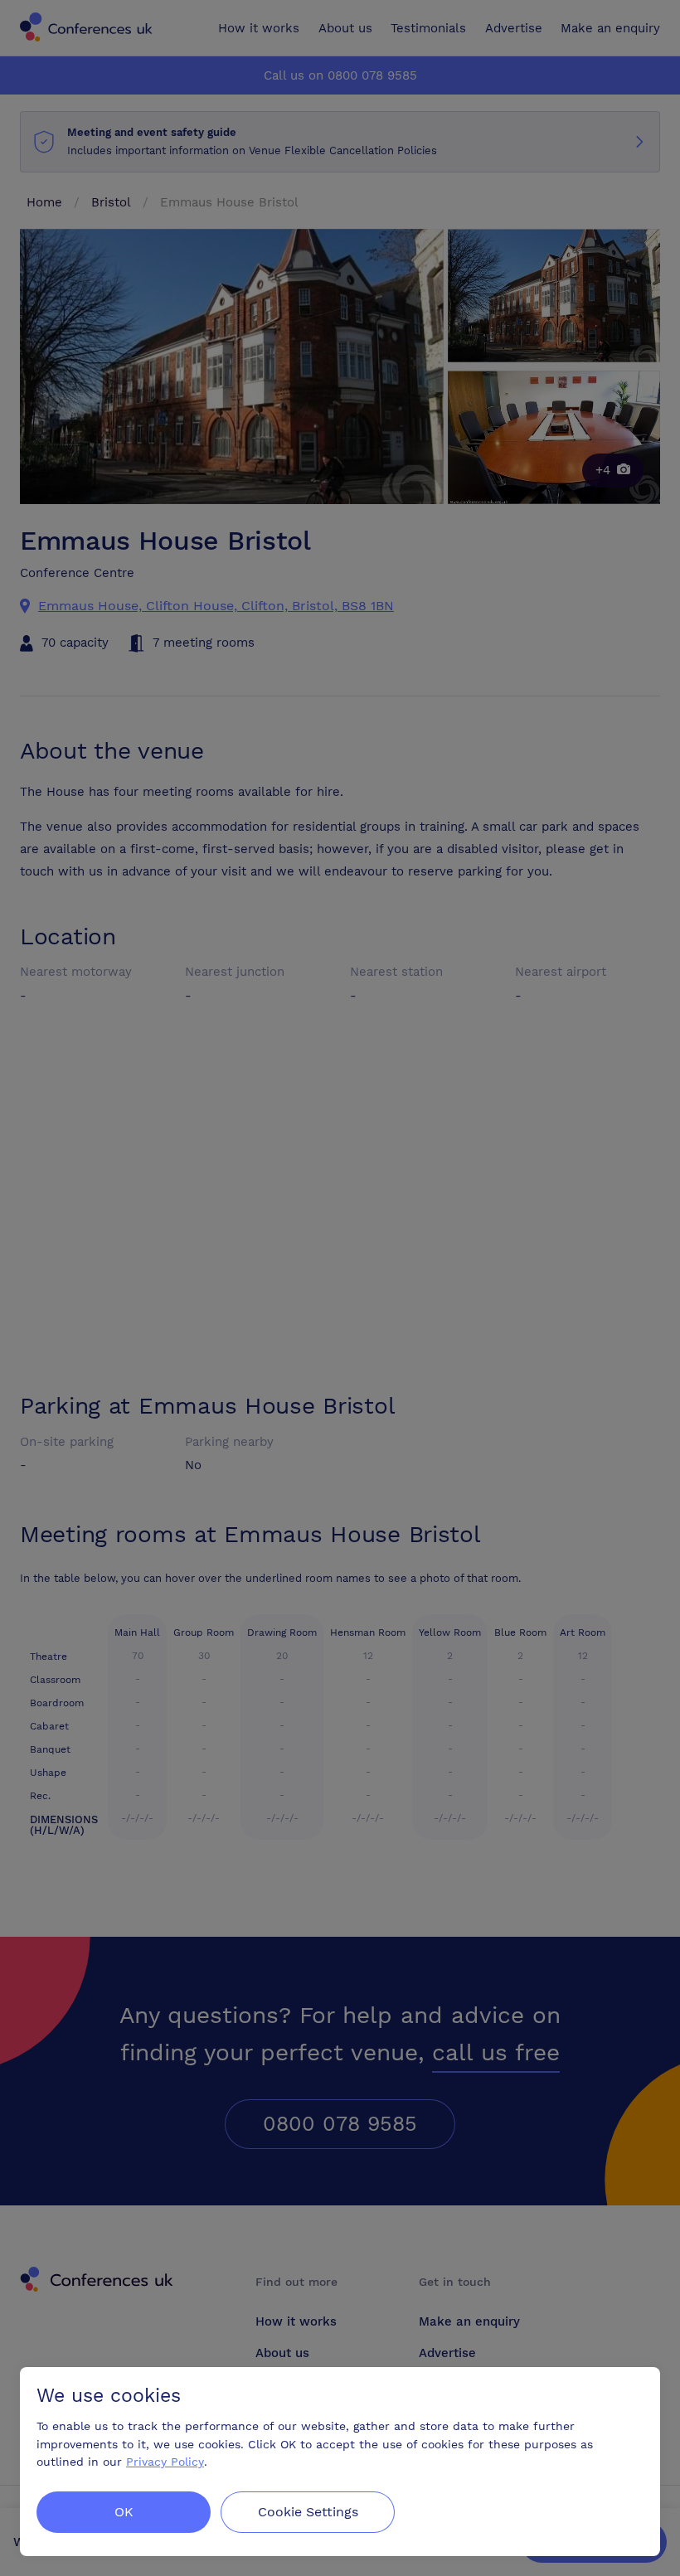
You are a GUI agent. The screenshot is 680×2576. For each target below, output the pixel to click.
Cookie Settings (308, 2512)
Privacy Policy (165, 2462)
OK (124, 2512)
